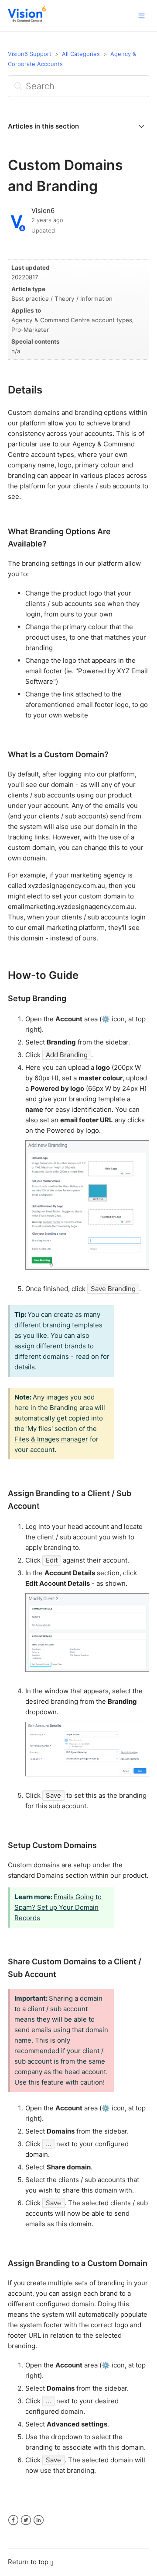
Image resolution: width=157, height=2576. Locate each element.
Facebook (13, 2520)
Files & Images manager (51, 1439)
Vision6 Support (30, 54)
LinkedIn (39, 2520)
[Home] (27, 20)
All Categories (81, 54)
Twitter (26, 2520)
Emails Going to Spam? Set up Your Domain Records (58, 1907)
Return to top (28, 2562)
